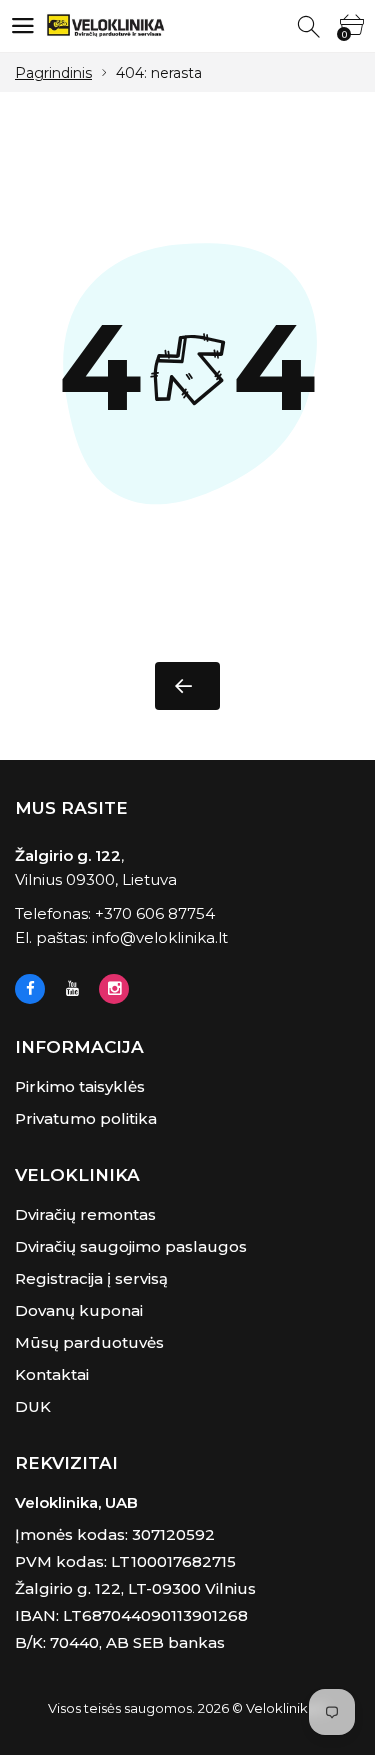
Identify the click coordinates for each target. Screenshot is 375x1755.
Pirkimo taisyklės (80, 1086)
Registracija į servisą (91, 1278)
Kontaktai (52, 1374)
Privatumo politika (86, 1118)
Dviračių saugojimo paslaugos (131, 1246)
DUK (33, 1406)
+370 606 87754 (155, 913)
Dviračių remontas (85, 1214)
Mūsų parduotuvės (89, 1342)
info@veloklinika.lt (160, 937)
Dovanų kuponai (79, 1310)
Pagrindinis (53, 73)
